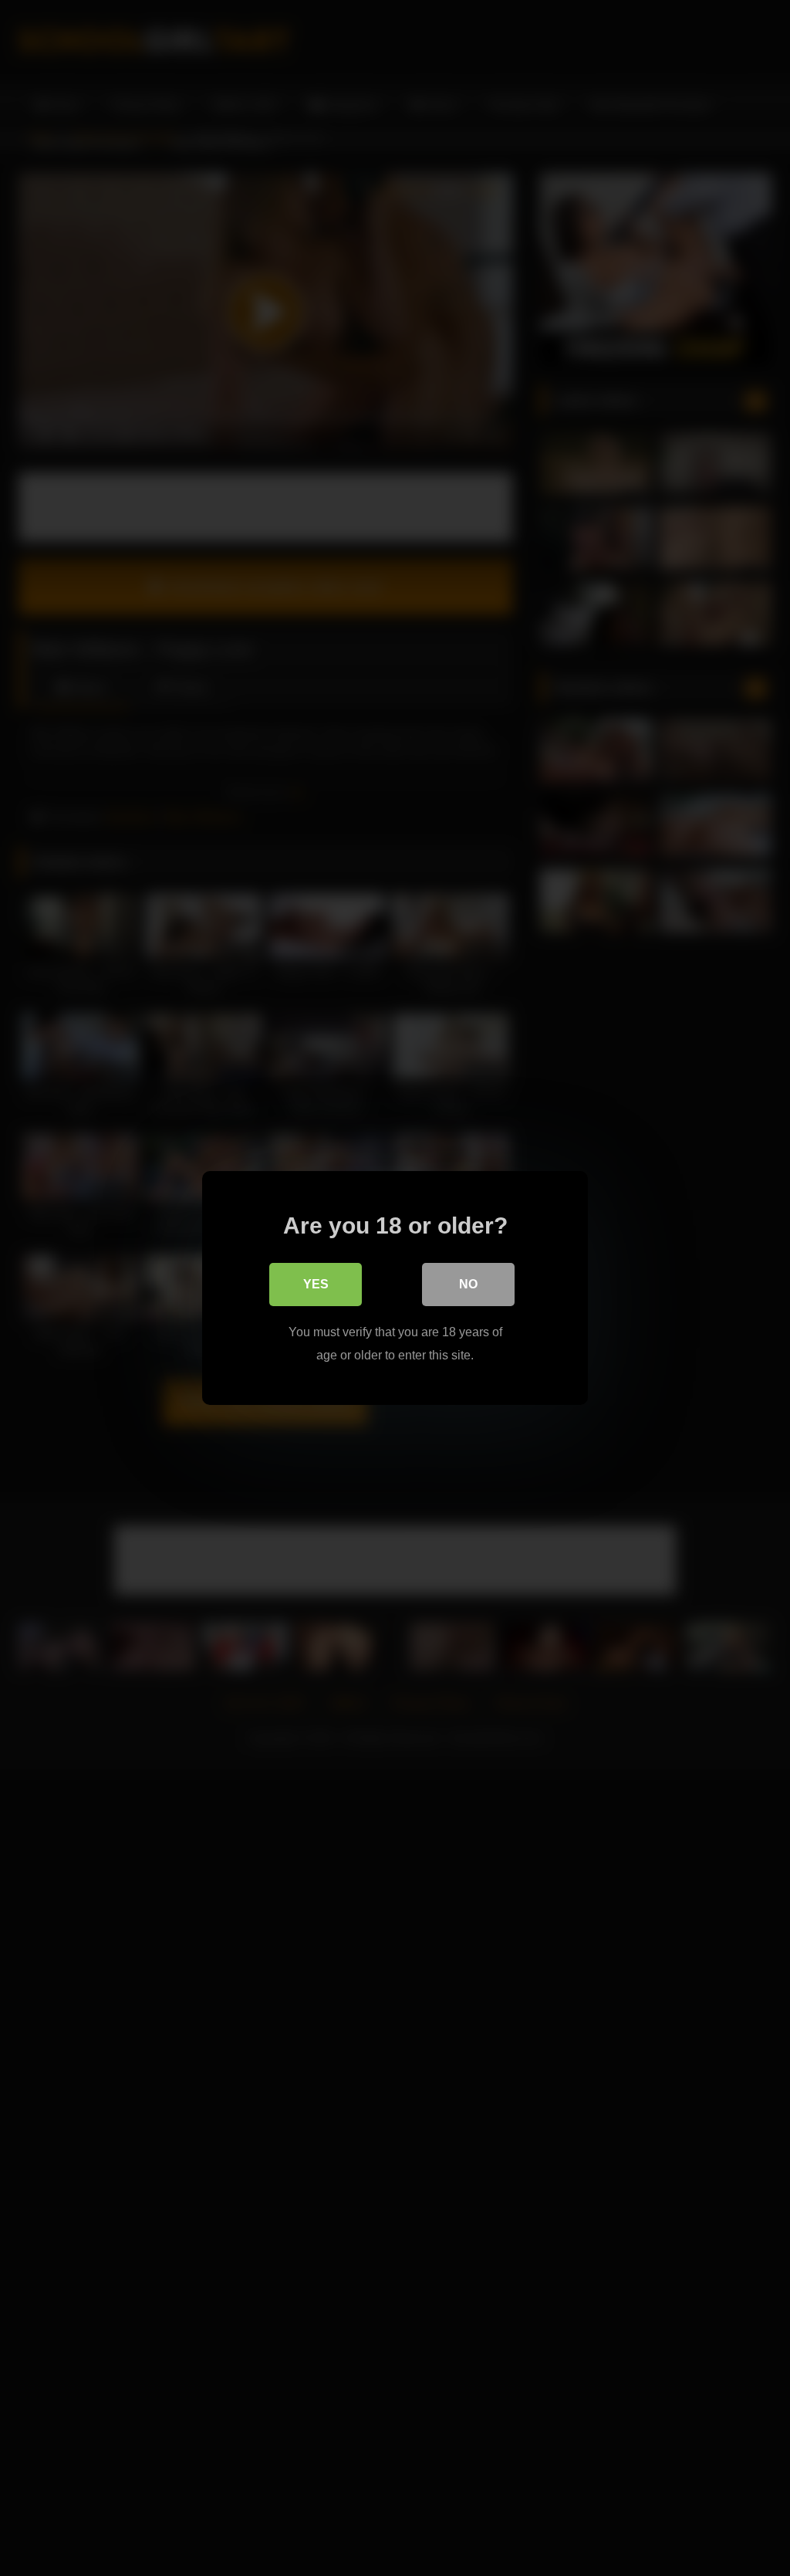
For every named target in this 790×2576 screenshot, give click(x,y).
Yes (316, 1284)
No (468, 1284)
